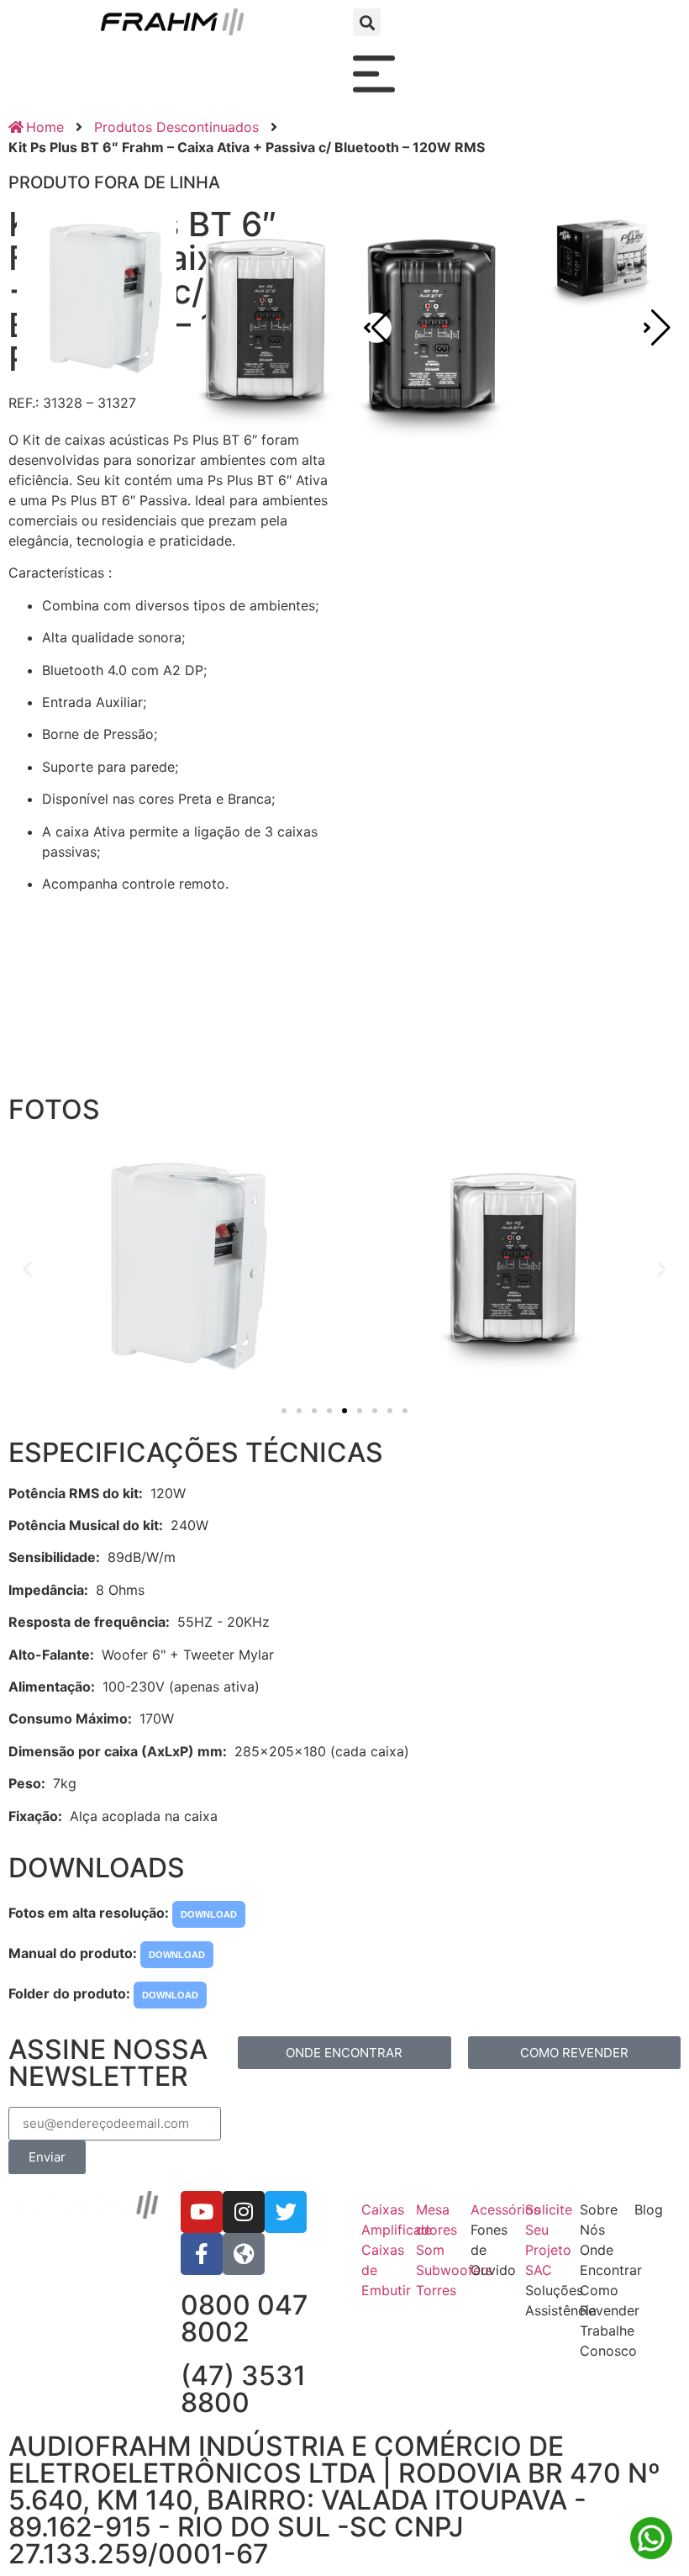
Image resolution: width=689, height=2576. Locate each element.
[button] (367, 22)
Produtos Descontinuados (176, 127)
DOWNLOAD (209, 1914)
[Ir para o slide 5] (344, 1411)
